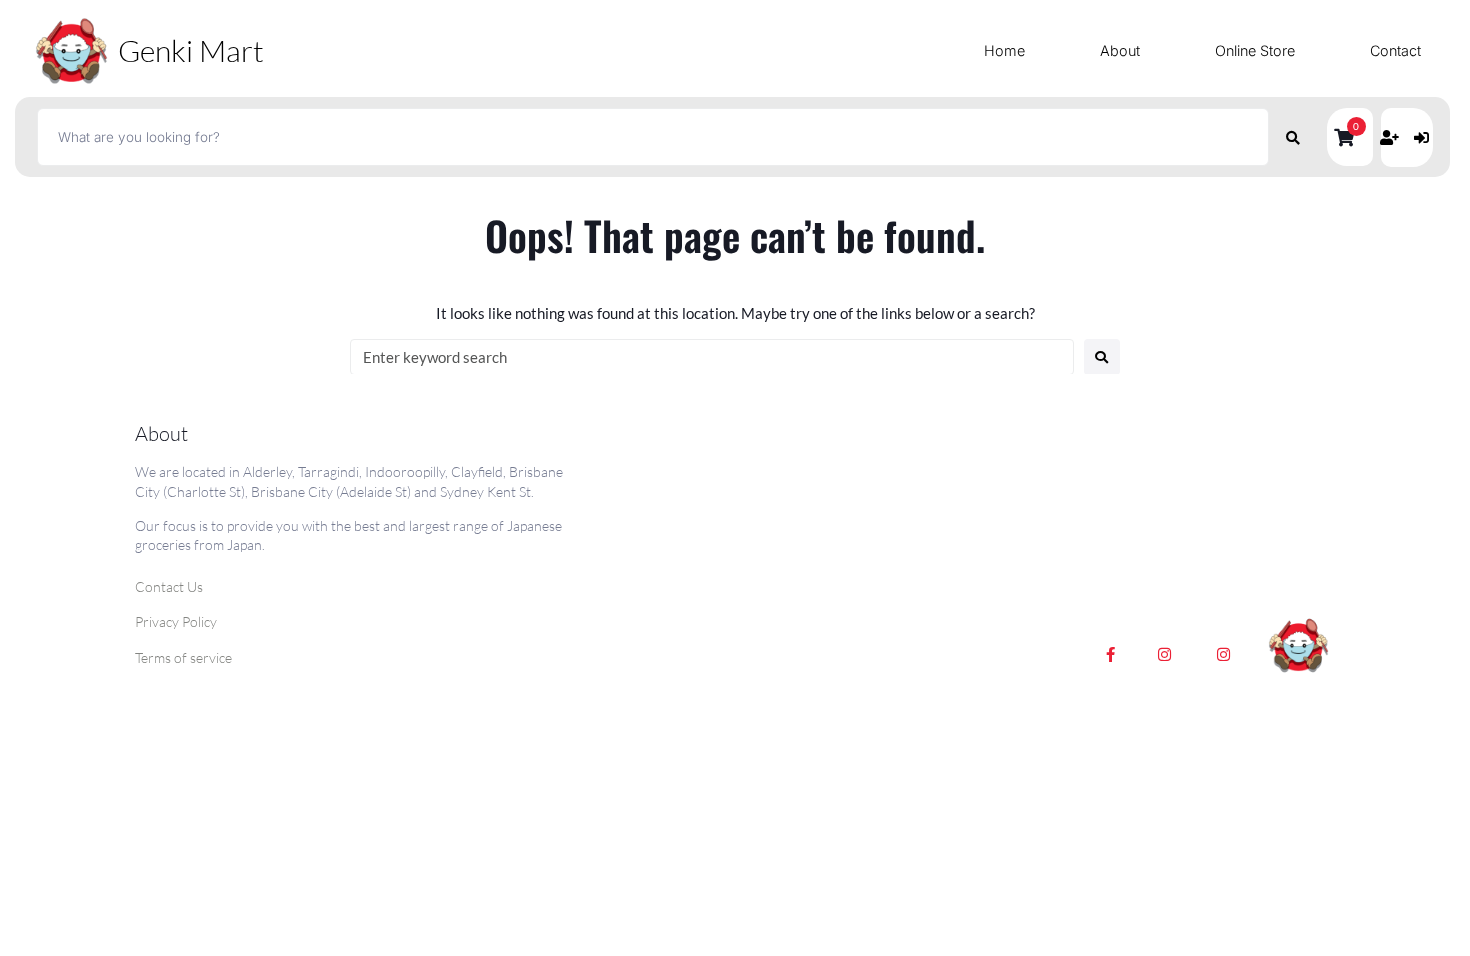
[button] (1350, 137)
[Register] (1392, 137)
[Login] (1424, 137)
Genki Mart (191, 50)
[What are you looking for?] (653, 137)
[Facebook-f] (1111, 655)
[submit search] (1293, 137)
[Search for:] (712, 357)
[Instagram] (1165, 655)
